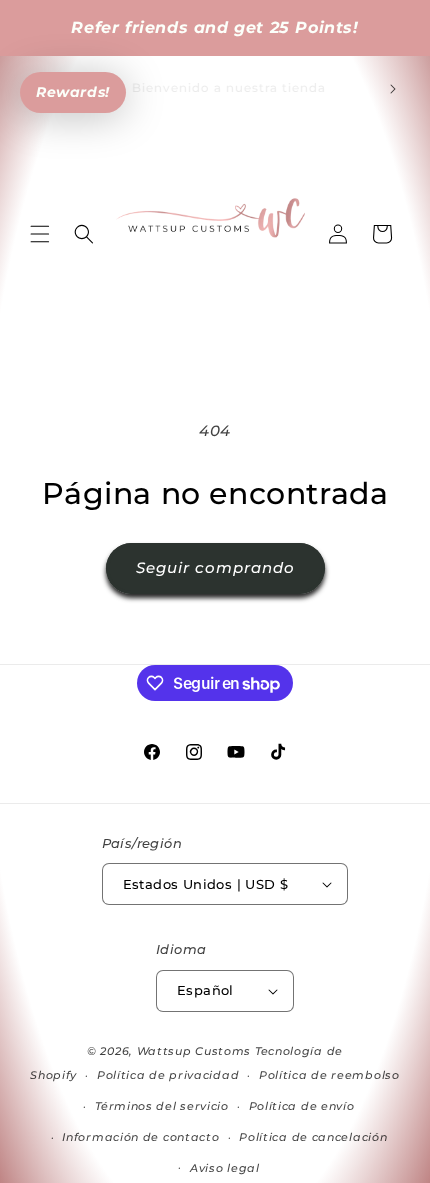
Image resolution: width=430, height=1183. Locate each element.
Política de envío (302, 1106)
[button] (40, 234)
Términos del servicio (162, 1106)
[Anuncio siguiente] (393, 89)
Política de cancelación (313, 1137)
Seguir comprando (215, 567)
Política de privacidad (168, 1075)
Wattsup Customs (194, 1051)
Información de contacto (140, 1137)
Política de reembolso (329, 1075)
